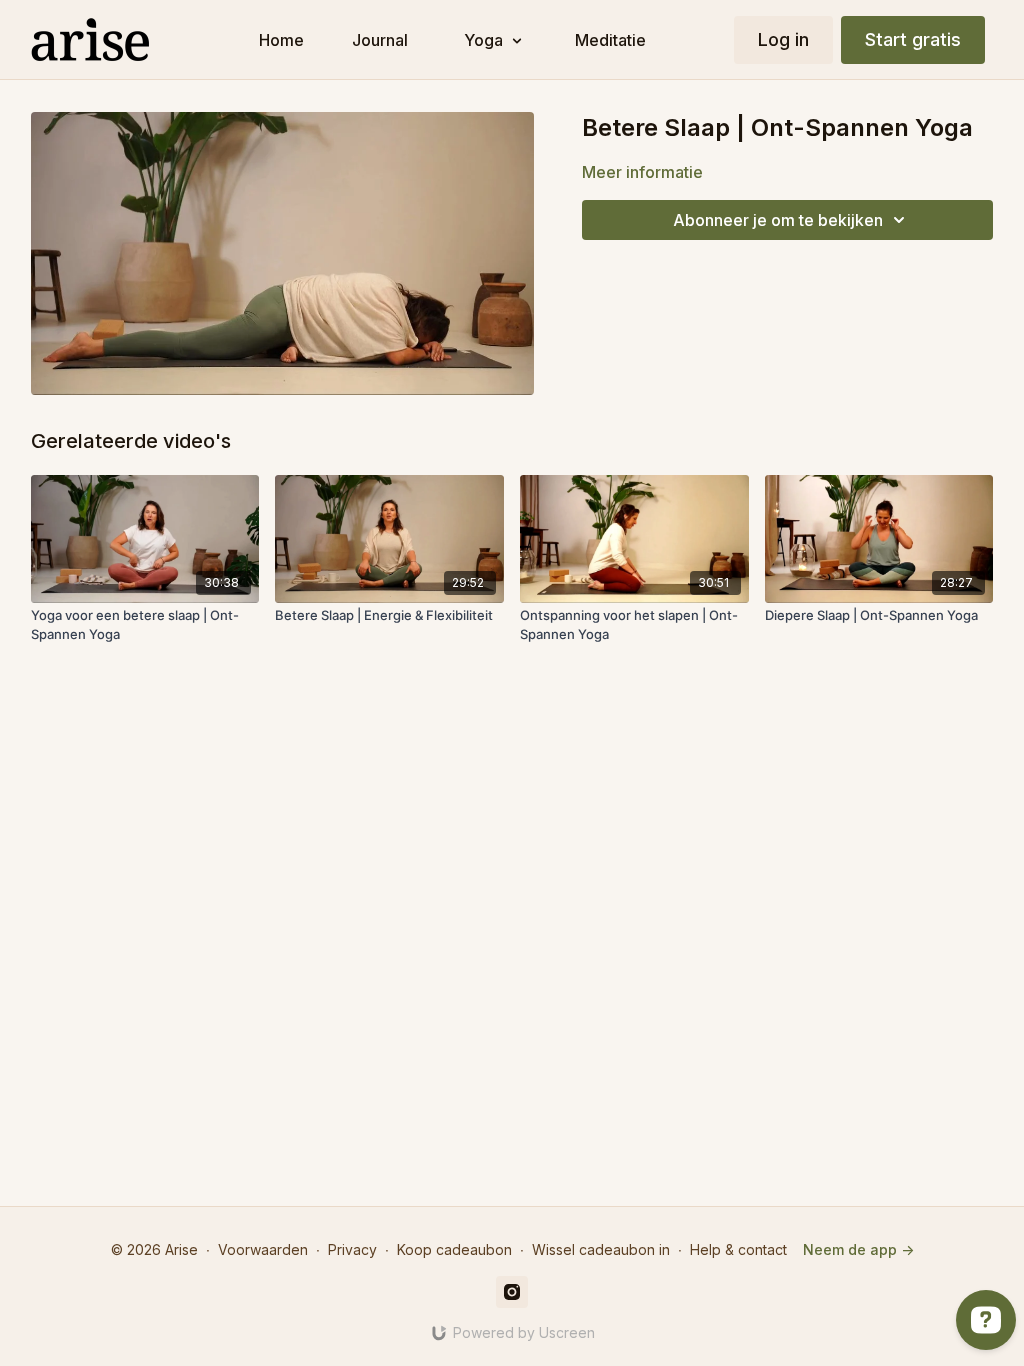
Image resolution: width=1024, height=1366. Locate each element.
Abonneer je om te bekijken (778, 220)
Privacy (352, 1249)
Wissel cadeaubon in (601, 1249)
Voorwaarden (263, 1249)
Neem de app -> (858, 1249)
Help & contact (738, 1249)
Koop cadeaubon (454, 1249)
